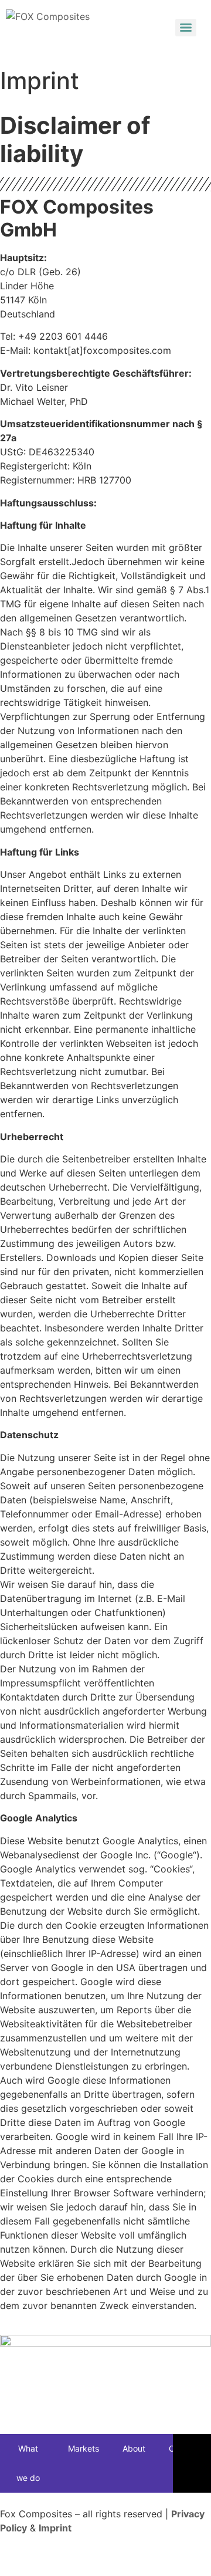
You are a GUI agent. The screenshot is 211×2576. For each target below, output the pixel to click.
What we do (28, 2463)
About (134, 2448)
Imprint (55, 2528)
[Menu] (186, 28)
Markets (84, 2448)
